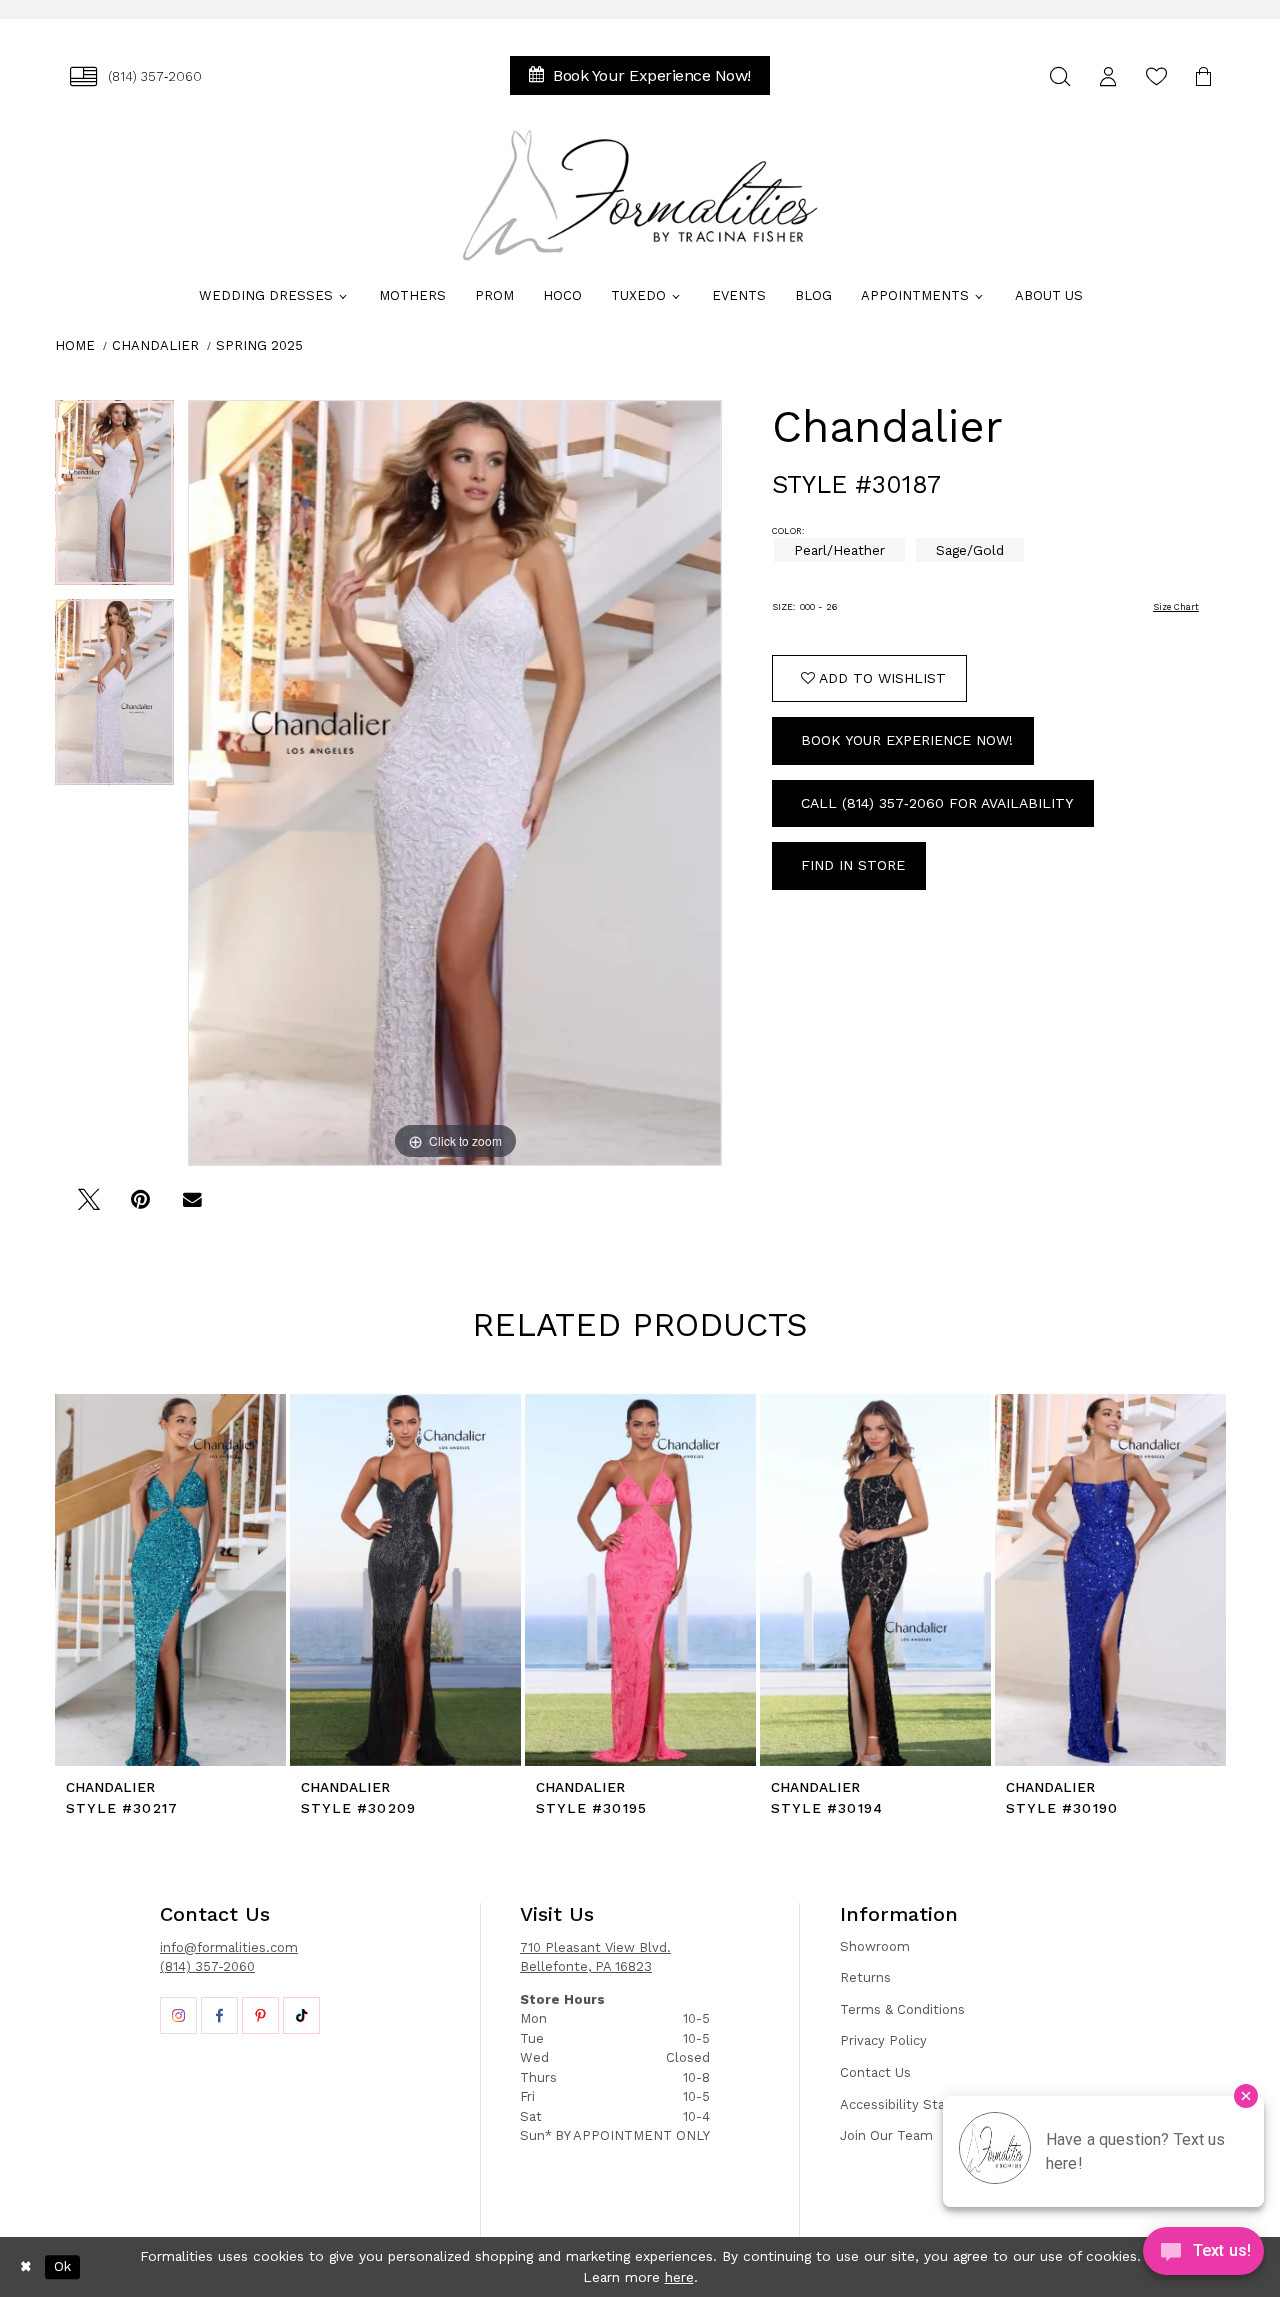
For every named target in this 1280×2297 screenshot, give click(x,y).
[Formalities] (640, 195)
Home (75, 345)
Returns (865, 1977)
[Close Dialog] (26, 2267)
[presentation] (170, 1580)
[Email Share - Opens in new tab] (192, 1206)
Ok (62, 2267)
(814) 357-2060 (207, 1966)
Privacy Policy (883, 2040)
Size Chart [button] (1176, 607)
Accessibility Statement (917, 2104)
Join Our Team (886, 2135)
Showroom (875, 1946)
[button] (1108, 76)
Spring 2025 (259, 345)
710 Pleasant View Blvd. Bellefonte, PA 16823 (595, 1957)
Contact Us (875, 2072)
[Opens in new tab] (178, 2015)
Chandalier (155, 345)
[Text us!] (1203, 2256)
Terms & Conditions (902, 2009)
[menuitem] (136, 76)
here (679, 2277)
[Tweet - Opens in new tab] (88, 1206)
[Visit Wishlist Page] (1156, 76)
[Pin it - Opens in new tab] (140, 1206)
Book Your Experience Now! (907, 740)
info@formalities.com (229, 1947)
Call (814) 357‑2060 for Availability (937, 803)
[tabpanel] (114, 500)
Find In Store (853, 865)
